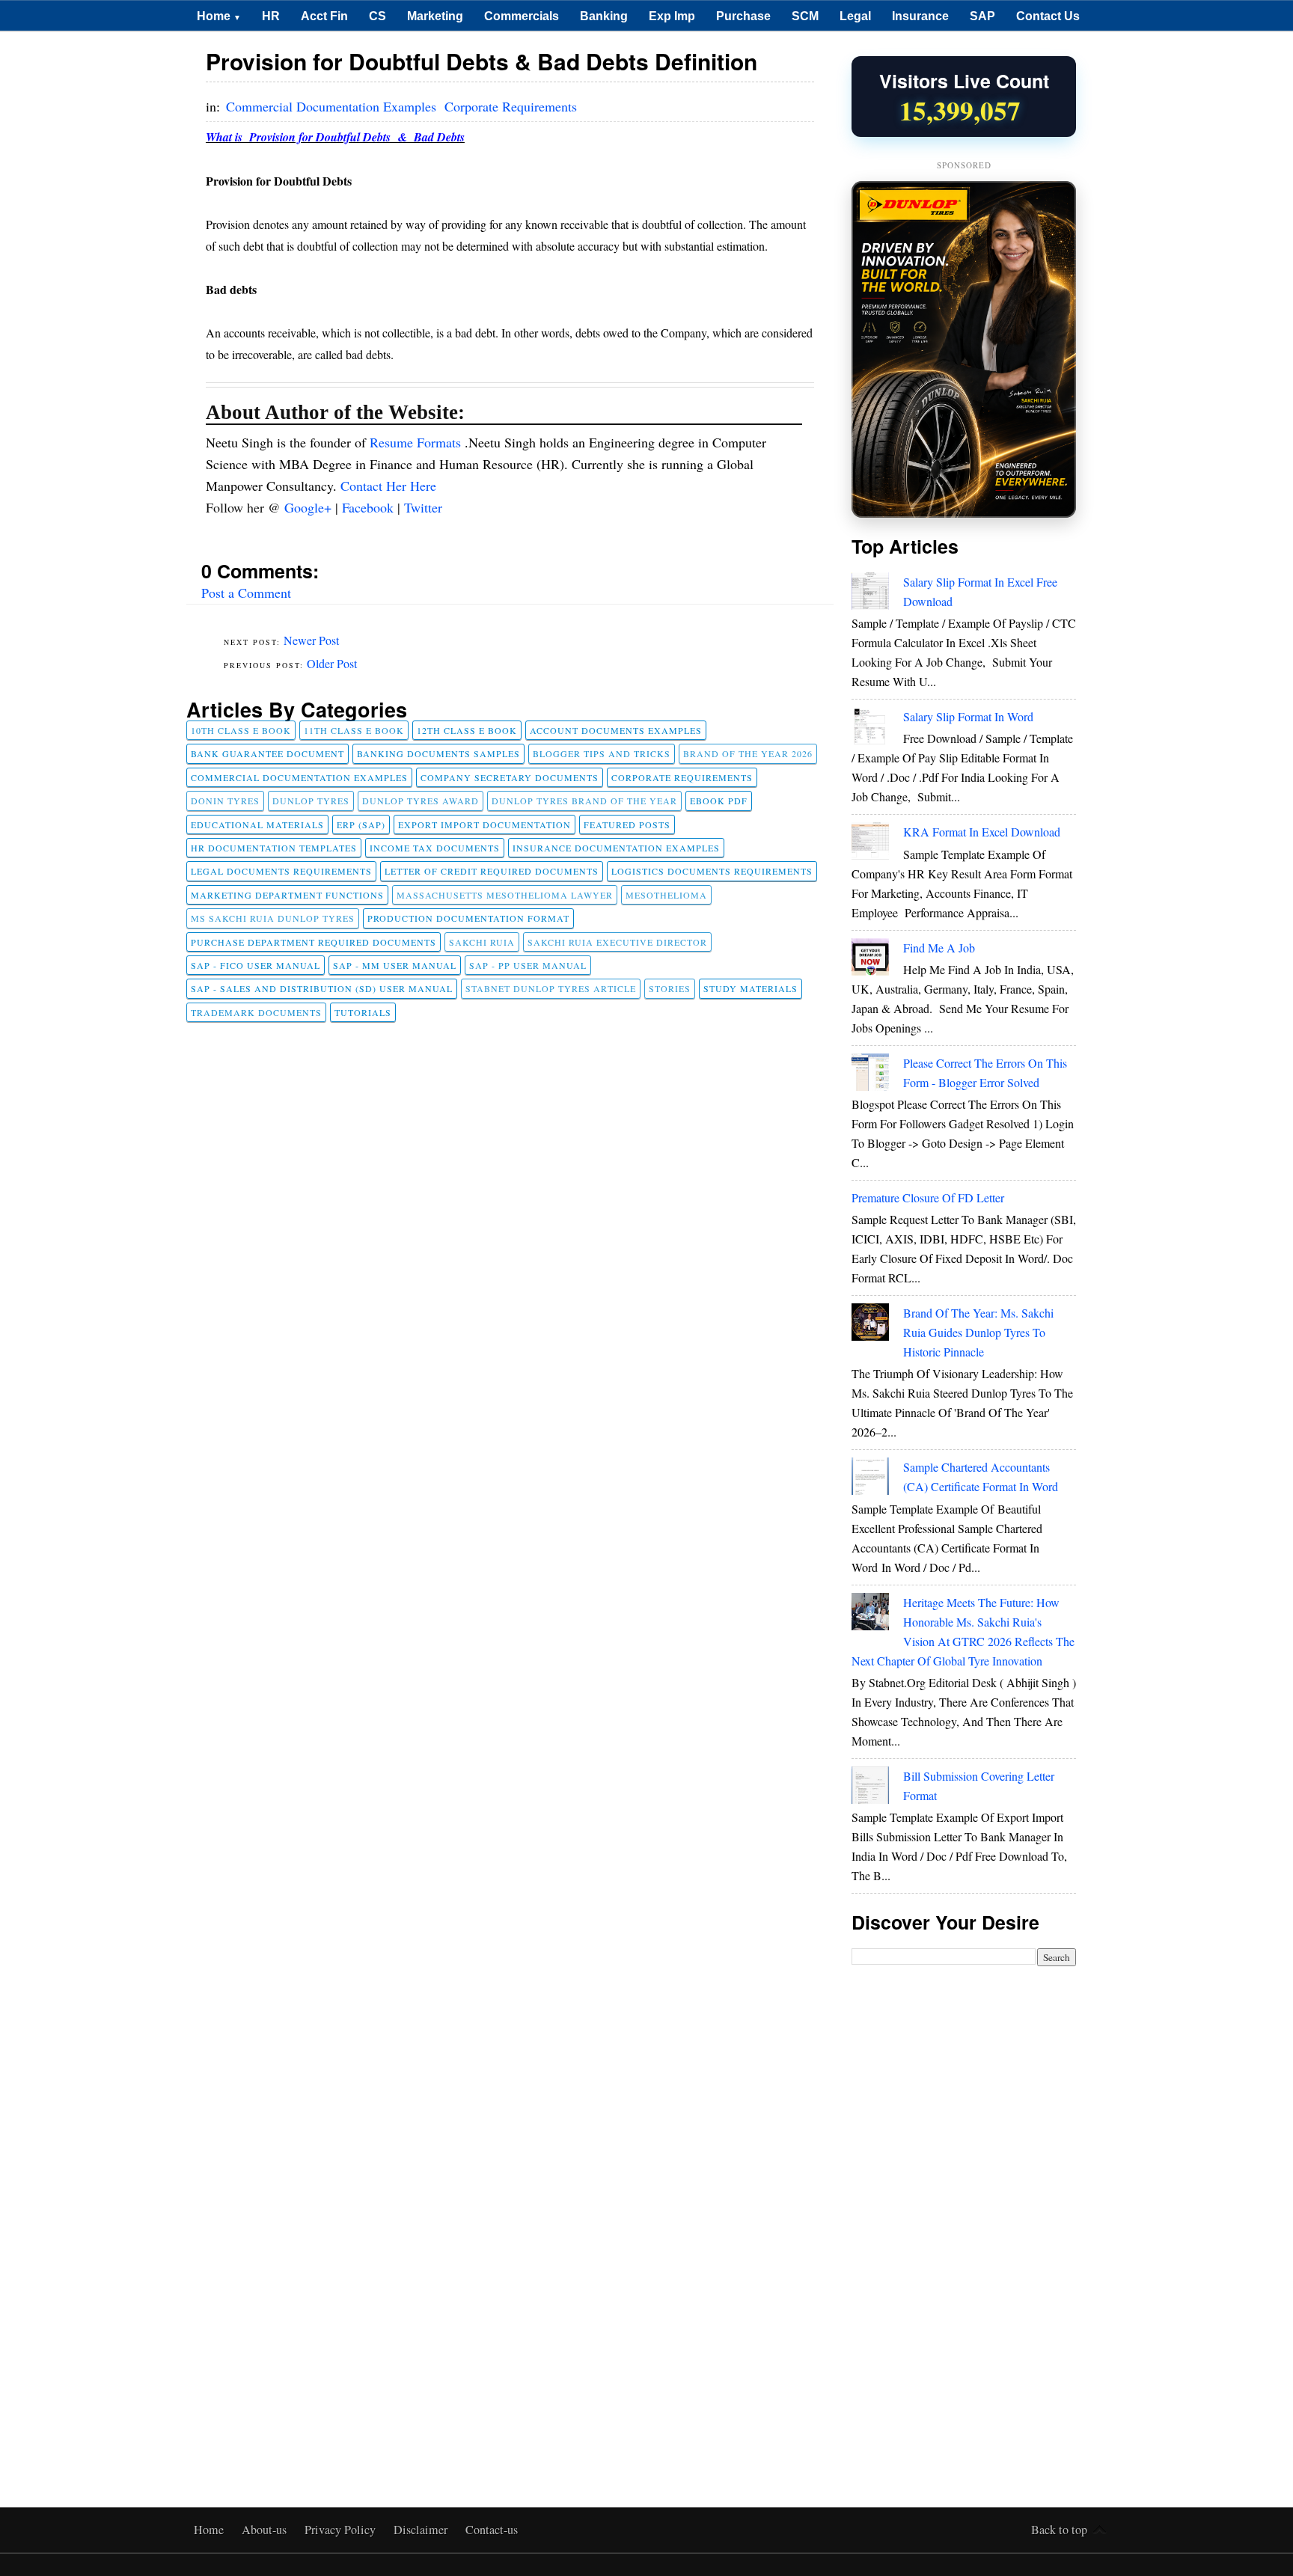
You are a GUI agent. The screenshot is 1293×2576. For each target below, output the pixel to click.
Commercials (522, 16)
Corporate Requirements (511, 106)
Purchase (743, 16)
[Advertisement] (964, 2210)
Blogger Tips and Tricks (602, 753)
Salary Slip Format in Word (968, 716)
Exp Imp (672, 16)
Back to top (1059, 2530)
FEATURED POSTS (627, 824)
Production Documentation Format (468, 918)
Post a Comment (246, 593)
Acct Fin (324, 16)
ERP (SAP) (361, 824)
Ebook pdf (719, 801)
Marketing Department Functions (287, 895)
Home (219, 16)
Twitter (423, 507)
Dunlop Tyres (311, 801)
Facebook (370, 507)
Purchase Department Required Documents (314, 942)
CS (377, 16)
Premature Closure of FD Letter (928, 1197)
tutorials (363, 1012)
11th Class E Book (354, 730)
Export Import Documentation (485, 824)
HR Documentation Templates (274, 848)
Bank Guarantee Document (268, 753)
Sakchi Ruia (482, 942)
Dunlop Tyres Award (421, 801)
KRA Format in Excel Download (982, 832)
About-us (266, 2530)
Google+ (310, 507)
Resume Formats (417, 442)
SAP (982, 16)
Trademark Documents (256, 1012)
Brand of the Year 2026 (748, 753)
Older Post (332, 663)
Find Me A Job (939, 948)
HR (271, 16)
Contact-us (492, 2530)
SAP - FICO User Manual (256, 965)
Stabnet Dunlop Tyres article (551, 988)
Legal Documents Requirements (281, 871)
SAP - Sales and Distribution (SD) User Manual (322, 988)
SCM (805, 16)
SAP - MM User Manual (395, 965)
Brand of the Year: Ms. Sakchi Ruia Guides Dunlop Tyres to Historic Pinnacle (978, 1332)
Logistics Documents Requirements (712, 871)
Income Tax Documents (435, 848)
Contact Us (1048, 16)
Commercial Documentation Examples (333, 106)
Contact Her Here (388, 486)
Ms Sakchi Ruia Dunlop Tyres (273, 918)
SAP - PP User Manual (528, 965)
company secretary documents (510, 777)
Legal (855, 16)
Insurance (920, 16)
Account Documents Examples (616, 730)
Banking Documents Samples (438, 753)
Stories (670, 988)
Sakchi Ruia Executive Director (617, 942)
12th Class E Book (467, 730)
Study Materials (751, 988)
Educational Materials (257, 824)
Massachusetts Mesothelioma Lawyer (505, 895)
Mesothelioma (666, 895)
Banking (604, 16)
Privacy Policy (342, 2530)
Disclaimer (422, 2530)
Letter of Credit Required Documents (492, 871)
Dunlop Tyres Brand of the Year (584, 801)
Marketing (435, 16)
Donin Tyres (225, 801)
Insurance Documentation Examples (616, 848)
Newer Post (311, 640)
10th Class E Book (241, 730)
